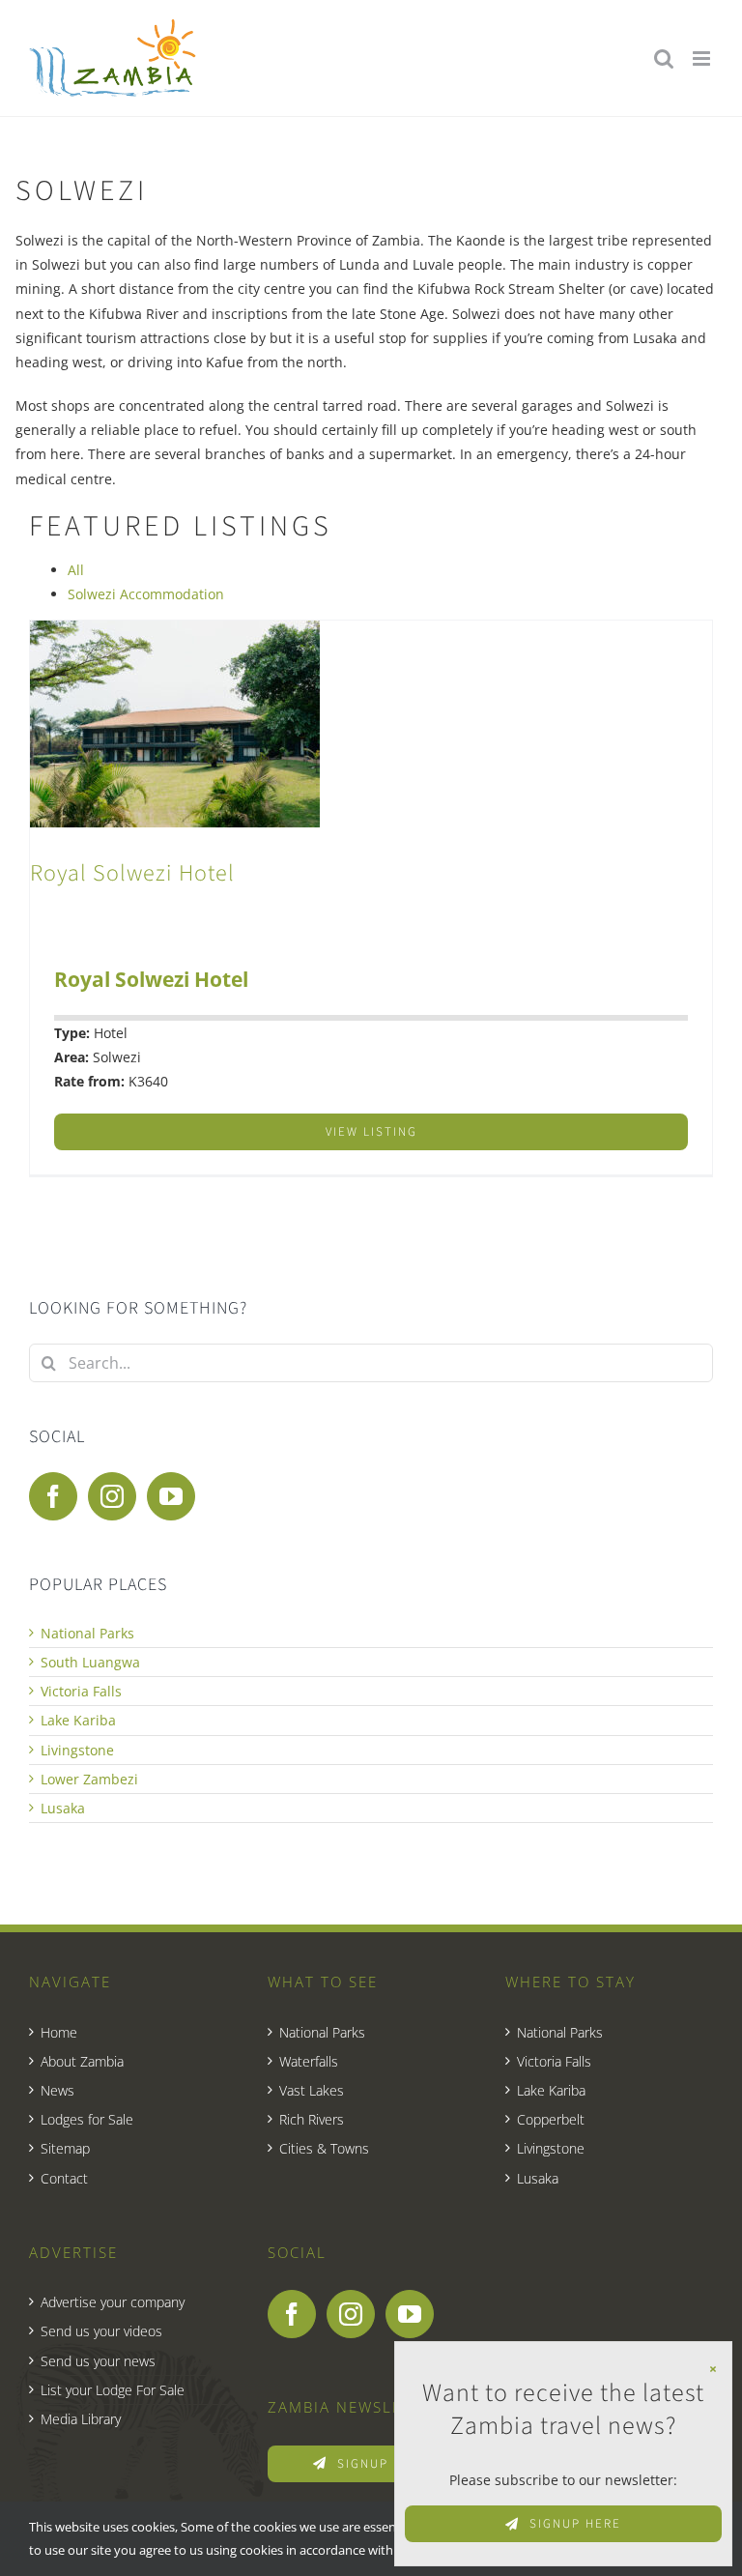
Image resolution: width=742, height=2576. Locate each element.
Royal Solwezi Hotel (132, 873)
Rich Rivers (312, 2119)
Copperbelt (551, 2119)
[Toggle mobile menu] (703, 58)
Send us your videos (101, 2331)
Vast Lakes (312, 2090)
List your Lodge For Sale (113, 2390)
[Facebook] (53, 1496)
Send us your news (98, 2361)
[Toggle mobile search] (664, 58)
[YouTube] (171, 1496)
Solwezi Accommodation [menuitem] (146, 594)
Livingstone (77, 1750)
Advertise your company (113, 2302)
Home (59, 2032)
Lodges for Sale (87, 2119)
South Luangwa (90, 1662)
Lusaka (63, 1808)
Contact (64, 2178)
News (57, 2090)
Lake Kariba (78, 1720)
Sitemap (65, 2148)
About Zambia (82, 2061)
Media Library (81, 2419)
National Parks (87, 1633)
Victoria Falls (81, 1691)
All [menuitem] (76, 570)
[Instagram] (112, 1496)
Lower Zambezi (89, 1779)
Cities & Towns (324, 2148)
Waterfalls (309, 2061)
